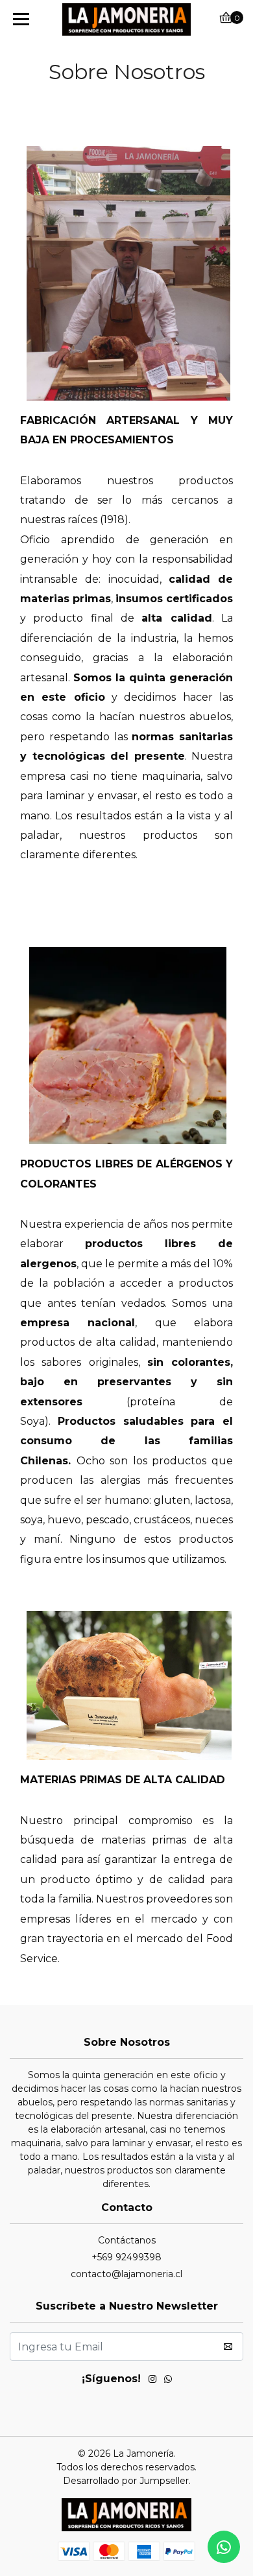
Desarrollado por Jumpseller (126, 2481)
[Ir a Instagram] (152, 2381)
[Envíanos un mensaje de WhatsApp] (224, 2547)
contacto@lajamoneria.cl (126, 2274)
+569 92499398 (126, 2257)
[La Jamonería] (126, 19)
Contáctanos (127, 2240)
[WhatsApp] (168, 2381)
